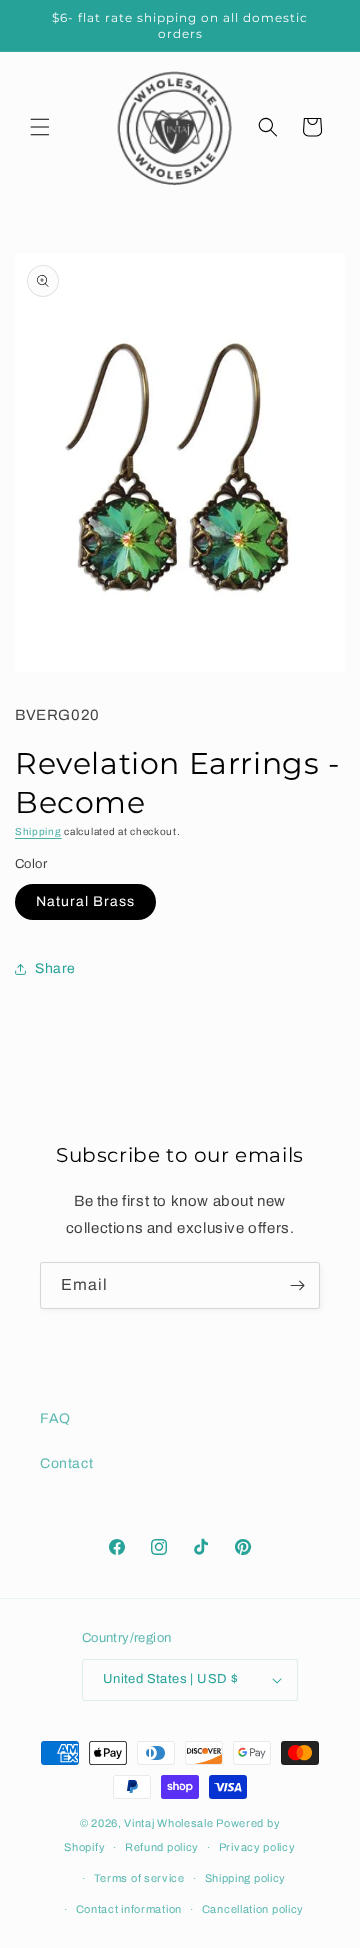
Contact (66, 1463)
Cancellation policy (253, 1909)
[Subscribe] (297, 1285)
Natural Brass (85, 901)
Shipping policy (246, 1878)
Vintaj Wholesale (168, 1823)
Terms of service (139, 1878)
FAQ (55, 1418)
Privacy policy (257, 1847)
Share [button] (55, 968)
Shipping (38, 831)
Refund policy (162, 1847)
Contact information (129, 1909)
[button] (40, 127)
